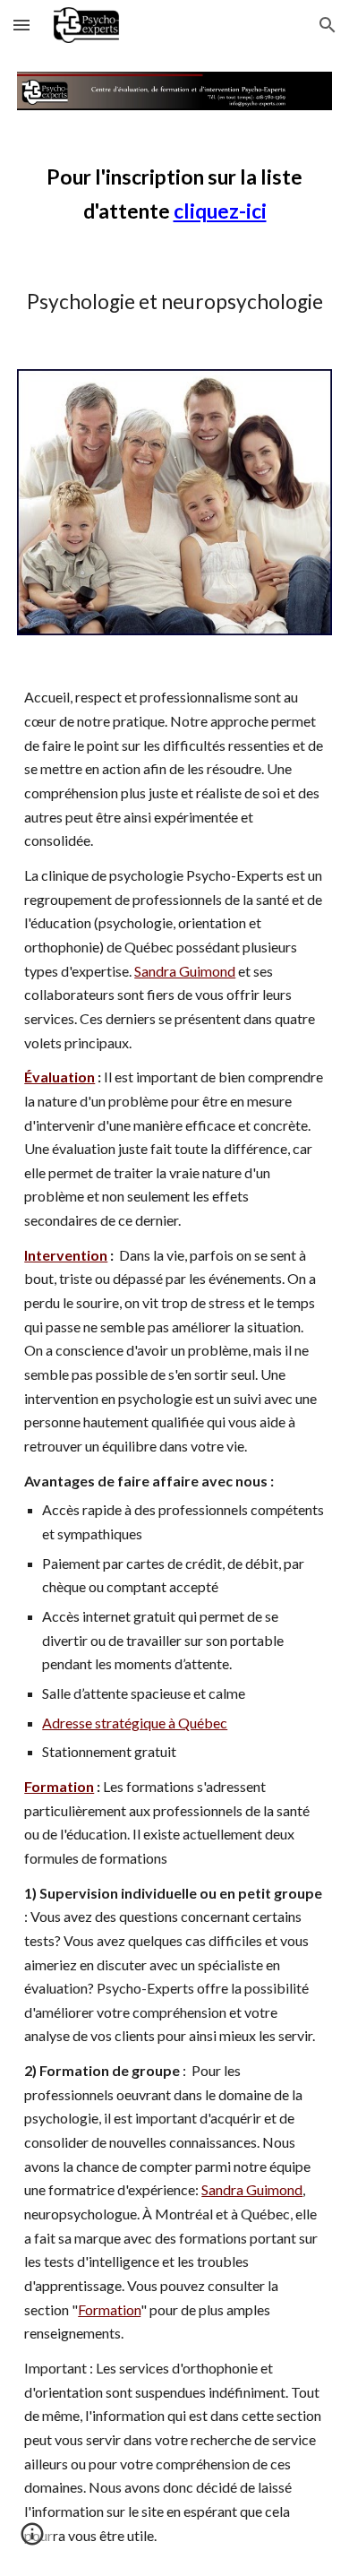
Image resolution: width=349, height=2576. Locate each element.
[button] (21, 25)
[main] (174, 194)
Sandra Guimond (185, 971)
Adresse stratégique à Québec (135, 1723)
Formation (109, 2309)
